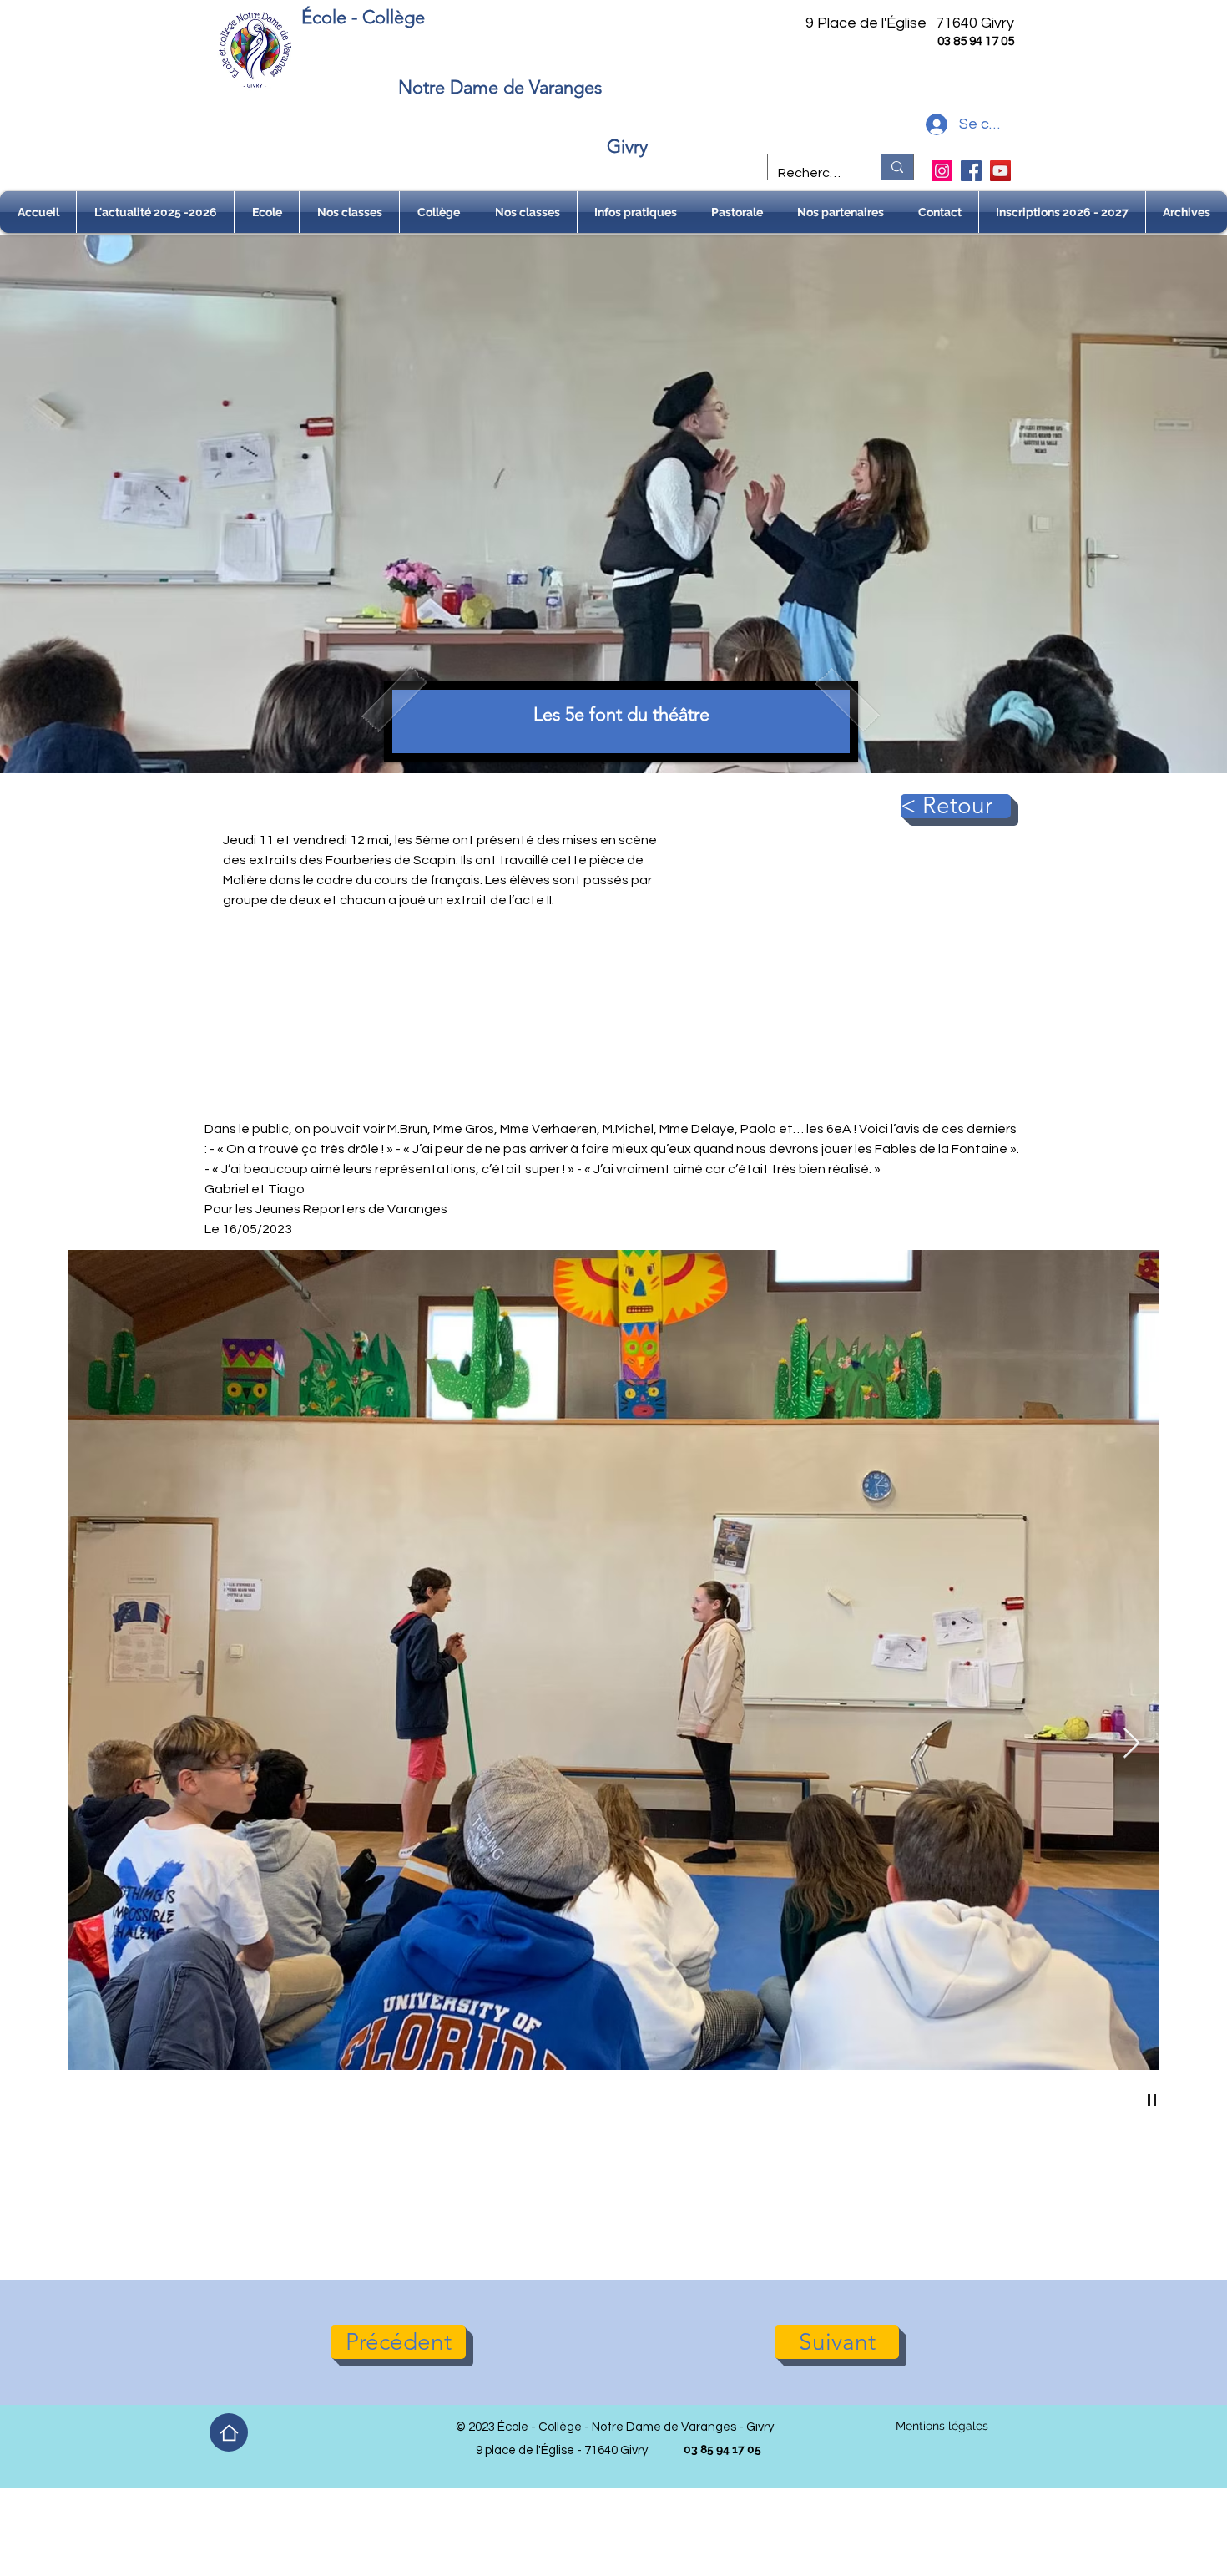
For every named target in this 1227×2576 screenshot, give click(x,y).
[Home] (229, 2432)
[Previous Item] (96, 1744)
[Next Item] (1131, 1744)
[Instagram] (942, 171)
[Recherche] (897, 167)
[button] (267, 212)
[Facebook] (971, 171)
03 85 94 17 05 (976, 41)
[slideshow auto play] (1152, 2100)
